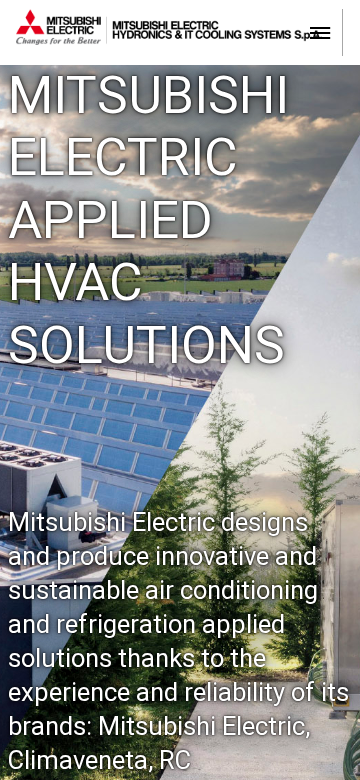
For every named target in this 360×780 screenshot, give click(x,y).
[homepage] (179, 32)
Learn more (185, 497)
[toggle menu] (320, 31)
